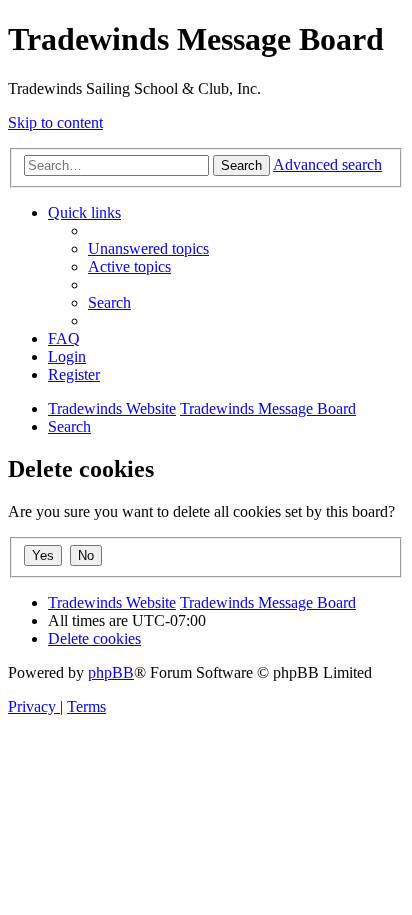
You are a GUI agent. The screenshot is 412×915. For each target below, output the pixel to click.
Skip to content (55, 122)
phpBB (111, 672)
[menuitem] (148, 248)
